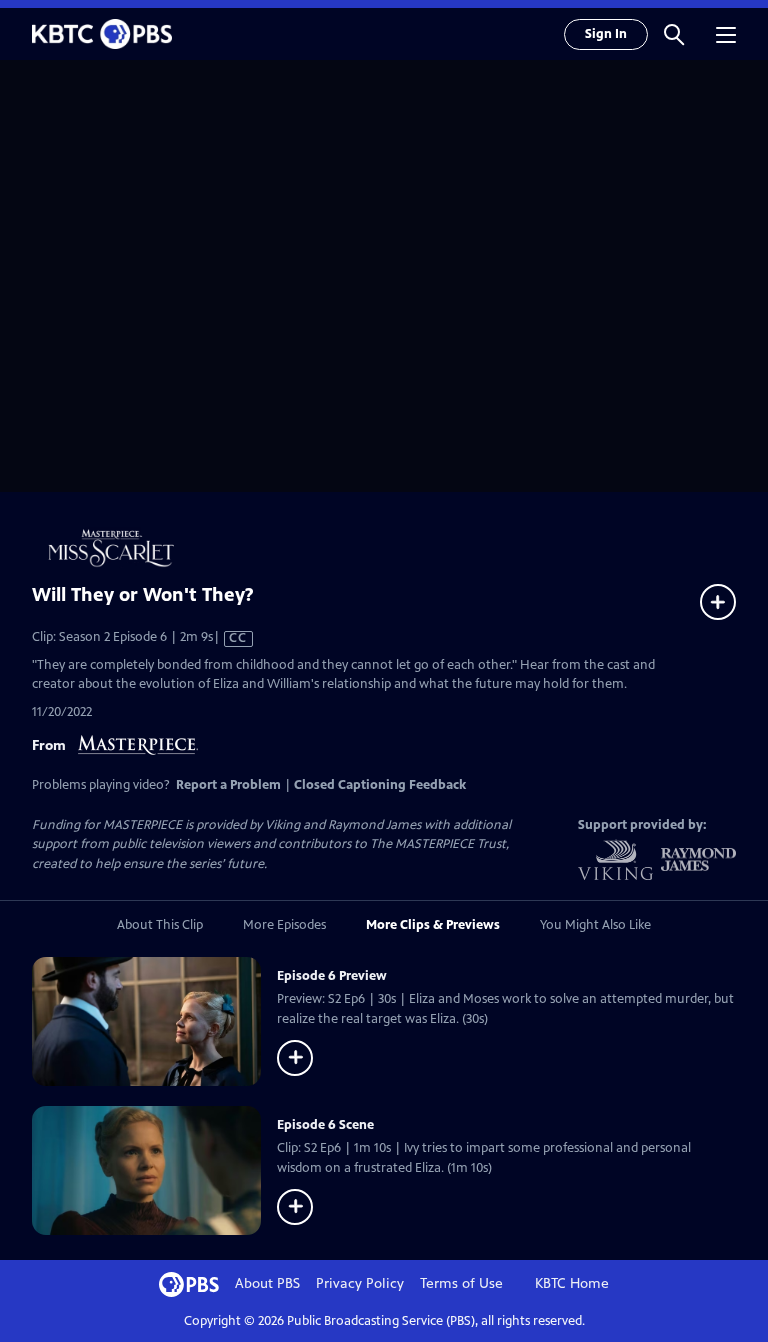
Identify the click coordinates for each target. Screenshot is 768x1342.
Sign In (606, 34)
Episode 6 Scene (325, 1125)
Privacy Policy (360, 1283)
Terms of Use (461, 1283)
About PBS (267, 1283)
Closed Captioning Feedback (380, 785)
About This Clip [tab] (160, 925)
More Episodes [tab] (284, 925)
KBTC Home (572, 1283)
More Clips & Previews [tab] (433, 925)
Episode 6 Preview (332, 976)
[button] (674, 34)
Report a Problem (228, 785)
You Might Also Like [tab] (595, 925)
